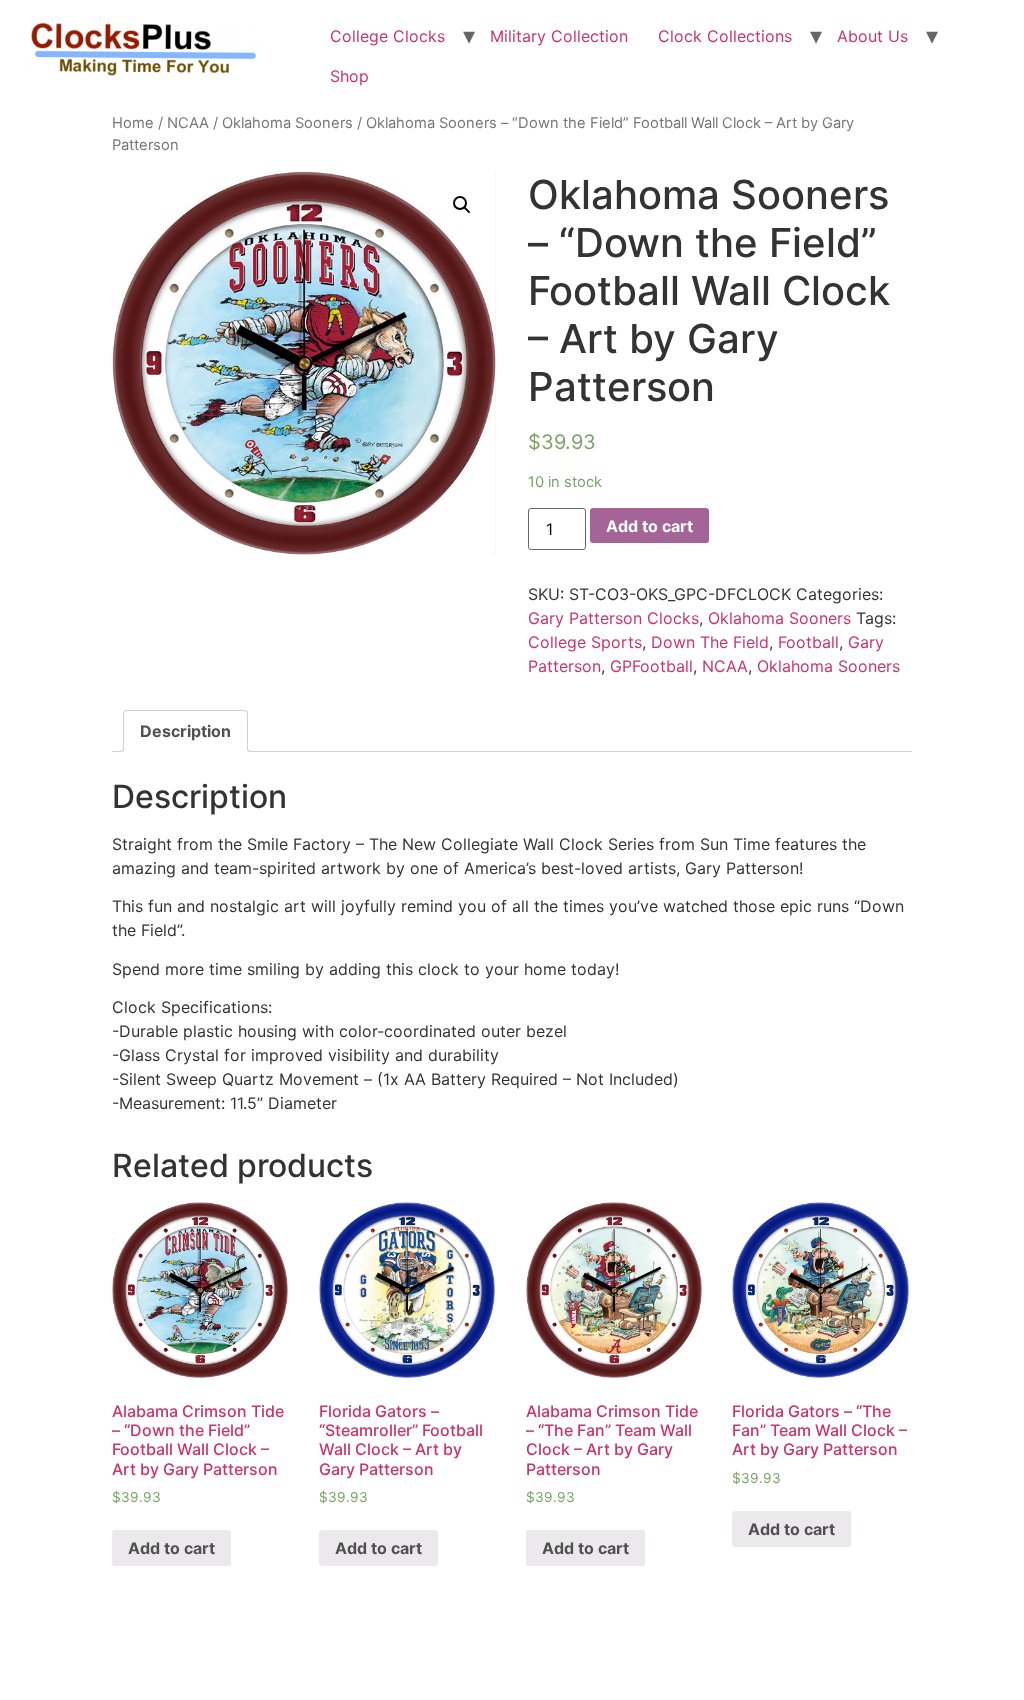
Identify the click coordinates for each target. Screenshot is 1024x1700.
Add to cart (649, 526)
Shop (349, 76)
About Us (872, 36)
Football (808, 642)
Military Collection (559, 36)
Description (185, 731)
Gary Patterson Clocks (613, 618)
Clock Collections (725, 36)
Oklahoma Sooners (287, 123)
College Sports (585, 642)
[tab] (185, 731)
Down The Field (710, 642)
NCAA (188, 123)
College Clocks (387, 36)
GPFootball (651, 666)
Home (133, 123)
